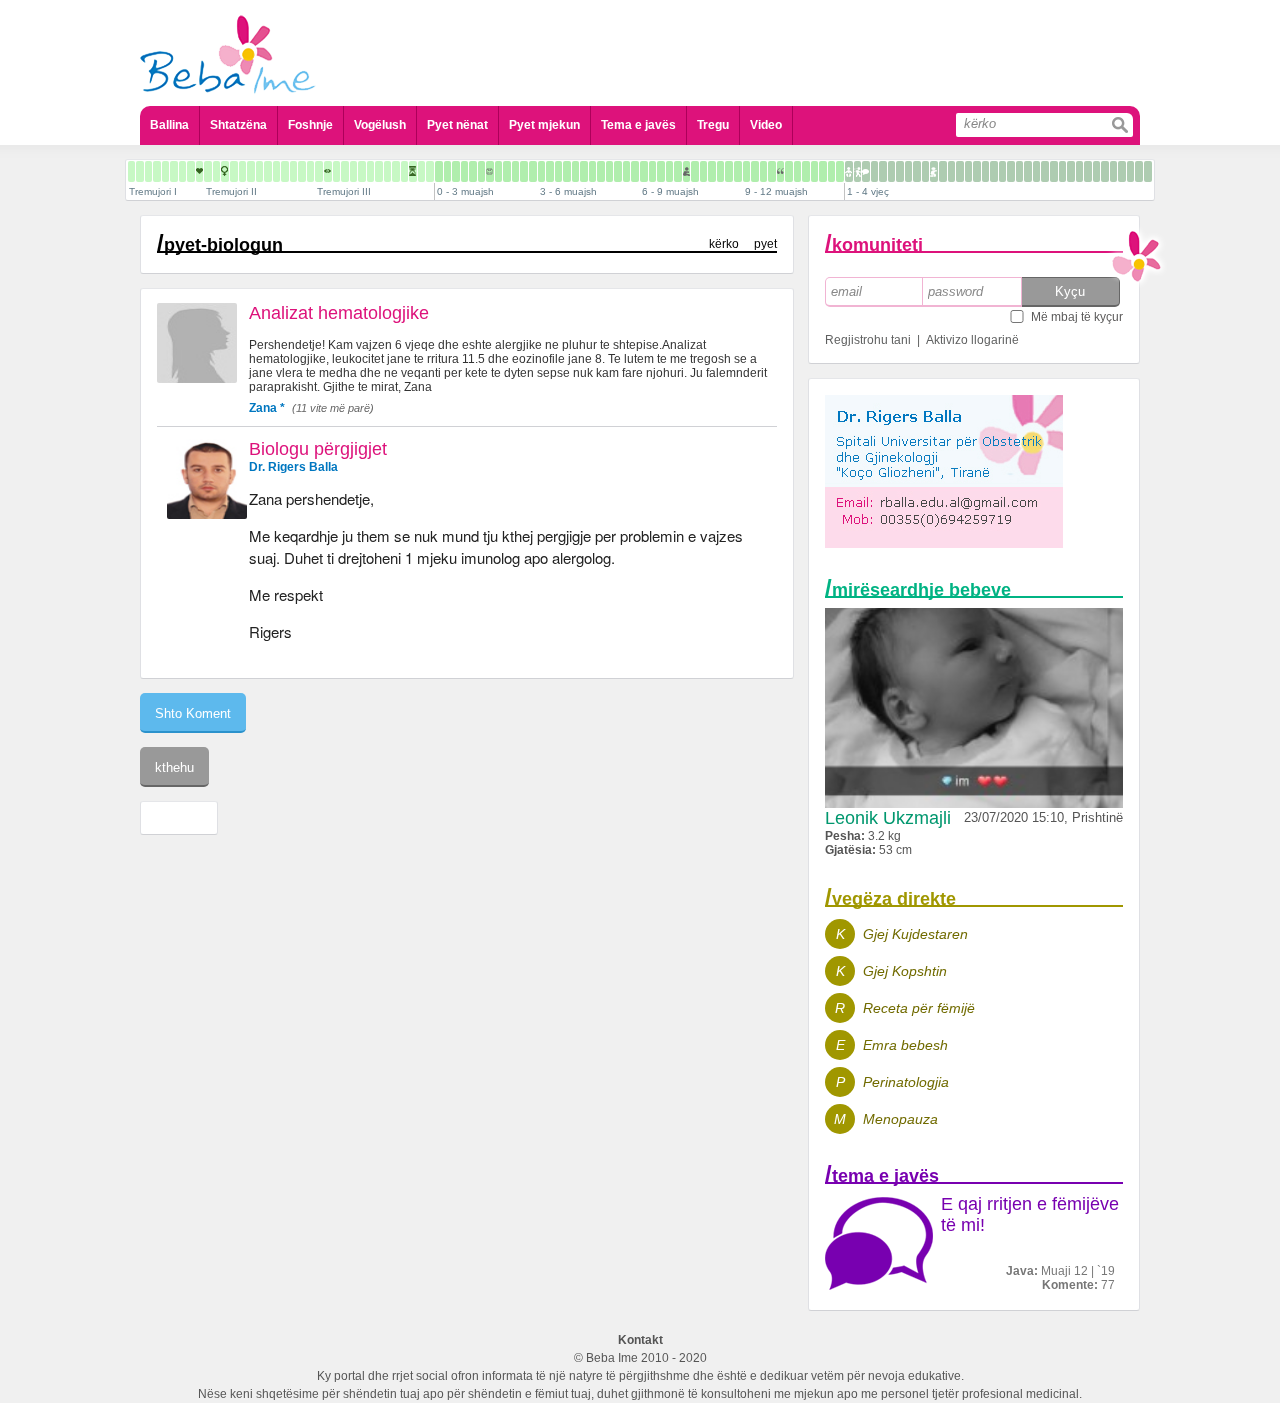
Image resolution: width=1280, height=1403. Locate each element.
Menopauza (900, 1119)
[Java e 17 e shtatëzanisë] (242, 171)
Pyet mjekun (544, 125)
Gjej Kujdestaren (915, 934)
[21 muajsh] (925, 171)
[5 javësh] (481, 171)
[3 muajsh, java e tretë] (558, 171)
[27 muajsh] (977, 171)
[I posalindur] (439, 171)
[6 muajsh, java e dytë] (652, 171)
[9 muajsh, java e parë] (746, 171)
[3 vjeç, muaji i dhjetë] (1130, 171)
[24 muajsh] (951, 171)
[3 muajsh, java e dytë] (550, 171)
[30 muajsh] (1002, 171)
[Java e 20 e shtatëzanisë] (268, 171)
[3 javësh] (464, 171)
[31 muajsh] (1011, 171)
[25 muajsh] (960, 171)
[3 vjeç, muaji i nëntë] (1122, 171)
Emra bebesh (905, 1045)
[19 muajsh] (908, 171)
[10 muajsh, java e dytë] (789, 171)
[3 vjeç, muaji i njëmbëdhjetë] (1139, 171)
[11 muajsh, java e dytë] (823, 171)
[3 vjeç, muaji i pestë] (1088, 171)
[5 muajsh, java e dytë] (618, 171)
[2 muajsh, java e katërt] (533, 171)
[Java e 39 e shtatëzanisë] (430, 171)
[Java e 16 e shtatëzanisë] (234, 171)
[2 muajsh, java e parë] (507, 171)
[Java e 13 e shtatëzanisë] (208, 171)
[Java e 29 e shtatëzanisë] (345, 171)
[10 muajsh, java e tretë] (797, 171)
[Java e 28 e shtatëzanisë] (336, 171)
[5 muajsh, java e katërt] (635, 171)
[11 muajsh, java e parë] (814, 171)
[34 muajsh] (1036, 171)
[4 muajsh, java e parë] (575, 171)
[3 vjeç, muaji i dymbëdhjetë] (1148, 171)
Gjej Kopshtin (905, 971)
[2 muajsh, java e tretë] (524, 171)
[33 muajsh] (1028, 171)
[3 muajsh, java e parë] (541, 171)
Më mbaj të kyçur (1077, 317)
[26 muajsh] (968, 171)
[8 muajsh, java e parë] (712, 171)
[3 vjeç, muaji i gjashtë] (1096, 171)
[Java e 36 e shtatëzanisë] (404, 171)
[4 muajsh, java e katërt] (601, 171)
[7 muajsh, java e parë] (678, 171)
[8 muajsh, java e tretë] (729, 171)
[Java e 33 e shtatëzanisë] (379, 171)
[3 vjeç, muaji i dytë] (1062, 171)
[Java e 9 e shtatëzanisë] (174, 171)
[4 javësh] (473, 171)
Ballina (169, 125)
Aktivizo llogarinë (972, 340)
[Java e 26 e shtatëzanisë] (319, 171)
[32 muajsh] (1019, 171)
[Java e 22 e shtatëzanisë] (285, 171)
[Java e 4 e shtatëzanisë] (131, 171)
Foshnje (310, 125)
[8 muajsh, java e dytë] (720, 171)
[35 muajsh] (1045, 171)
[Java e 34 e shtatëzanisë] (387, 171)
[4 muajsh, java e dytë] (584, 171)
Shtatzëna (238, 125)
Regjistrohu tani (868, 340)
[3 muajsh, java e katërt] (567, 171)
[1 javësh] (447, 171)
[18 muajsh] (900, 171)
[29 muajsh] (994, 171)
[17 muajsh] (891, 171)
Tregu (713, 125)
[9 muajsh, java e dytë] (755, 171)
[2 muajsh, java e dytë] (515, 171)
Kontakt (640, 1340)
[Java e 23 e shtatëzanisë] (293, 171)
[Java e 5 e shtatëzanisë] (140, 171)
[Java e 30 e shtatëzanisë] (353, 171)
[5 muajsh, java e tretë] (626, 171)
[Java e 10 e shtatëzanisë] (182, 171)
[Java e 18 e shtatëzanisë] (251, 171)
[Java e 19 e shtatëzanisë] (259, 171)
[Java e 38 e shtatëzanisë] (421, 171)
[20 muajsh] (917, 171)
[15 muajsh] (874, 171)
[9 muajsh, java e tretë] (763, 171)
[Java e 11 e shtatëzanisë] (191, 171)
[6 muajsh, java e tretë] (661, 171)
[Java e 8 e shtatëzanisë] (165, 171)
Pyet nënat (457, 125)
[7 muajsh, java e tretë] (695, 171)
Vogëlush (380, 125)
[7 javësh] (498, 171)
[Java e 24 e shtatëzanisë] (302, 171)
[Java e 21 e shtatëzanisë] (276, 171)
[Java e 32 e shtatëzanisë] (370, 171)
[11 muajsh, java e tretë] (831, 171)
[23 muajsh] (943, 171)
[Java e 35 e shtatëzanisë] (396, 171)
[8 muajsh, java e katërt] (738, 171)
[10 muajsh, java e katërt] (806, 171)
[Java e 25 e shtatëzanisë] (310, 171)
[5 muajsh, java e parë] (609, 171)
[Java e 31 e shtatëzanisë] (362, 171)
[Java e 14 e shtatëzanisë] (216, 171)
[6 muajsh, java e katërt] (669, 171)
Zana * (267, 408)
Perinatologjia (906, 1082)
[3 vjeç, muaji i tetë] (1113, 171)
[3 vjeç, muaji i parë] (1054, 171)
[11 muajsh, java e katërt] (840, 171)
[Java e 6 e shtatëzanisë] (148, 171)
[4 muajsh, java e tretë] (592, 171)
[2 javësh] (456, 171)
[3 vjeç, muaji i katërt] (1079, 171)
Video (766, 125)
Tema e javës (638, 125)
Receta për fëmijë (919, 1008)
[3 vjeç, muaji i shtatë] (1105, 171)
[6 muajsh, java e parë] (644, 171)
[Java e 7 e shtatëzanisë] (157, 171)
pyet (765, 244)
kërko (724, 244)
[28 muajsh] (985, 171)
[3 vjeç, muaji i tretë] (1071, 171)
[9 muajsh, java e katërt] (772, 171)
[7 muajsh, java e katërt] (703, 171)
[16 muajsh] (883, 171)
